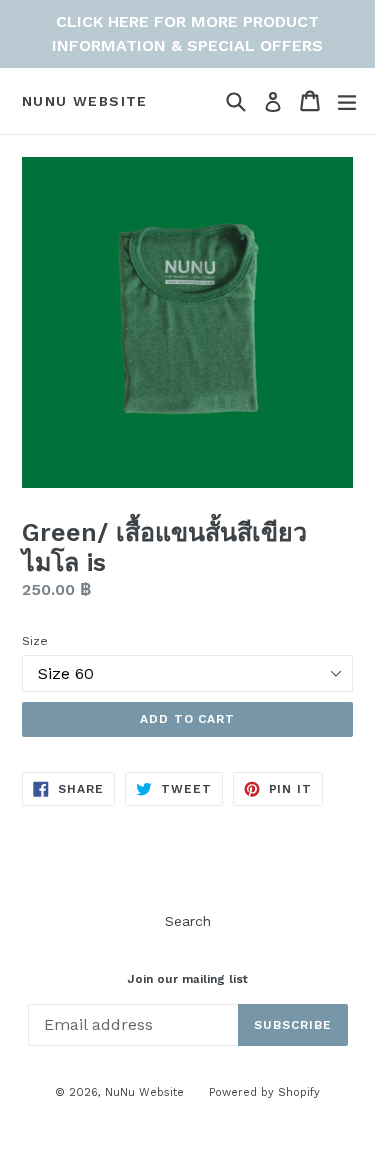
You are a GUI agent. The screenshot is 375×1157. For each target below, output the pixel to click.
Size (35, 641)
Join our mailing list (187, 979)
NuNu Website (85, 101)
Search (188, 921)
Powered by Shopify (264, 1092)
